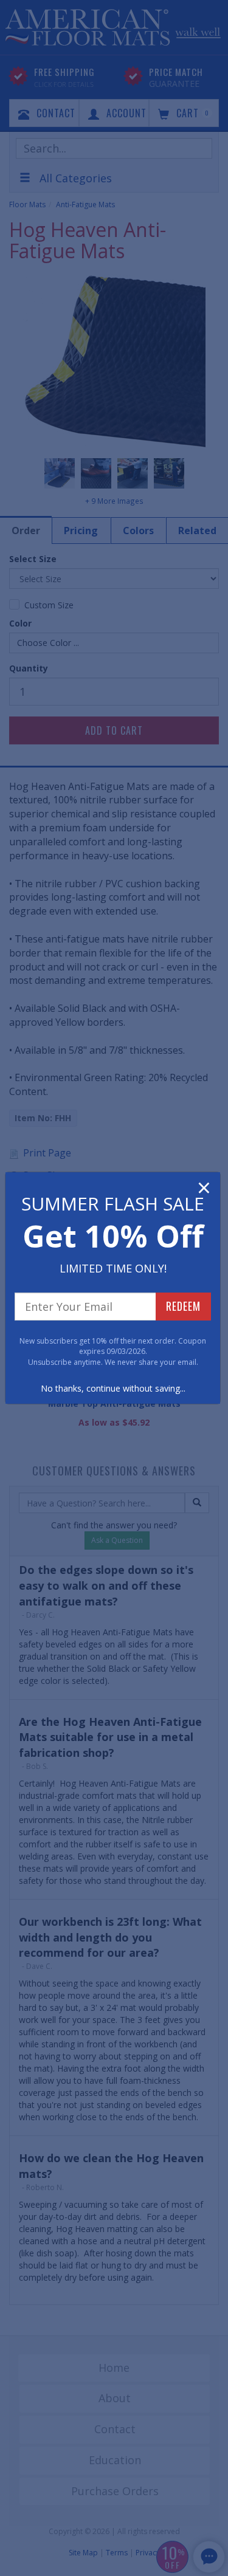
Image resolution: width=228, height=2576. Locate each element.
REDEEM (183, 1306)
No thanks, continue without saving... (113, 1388)
